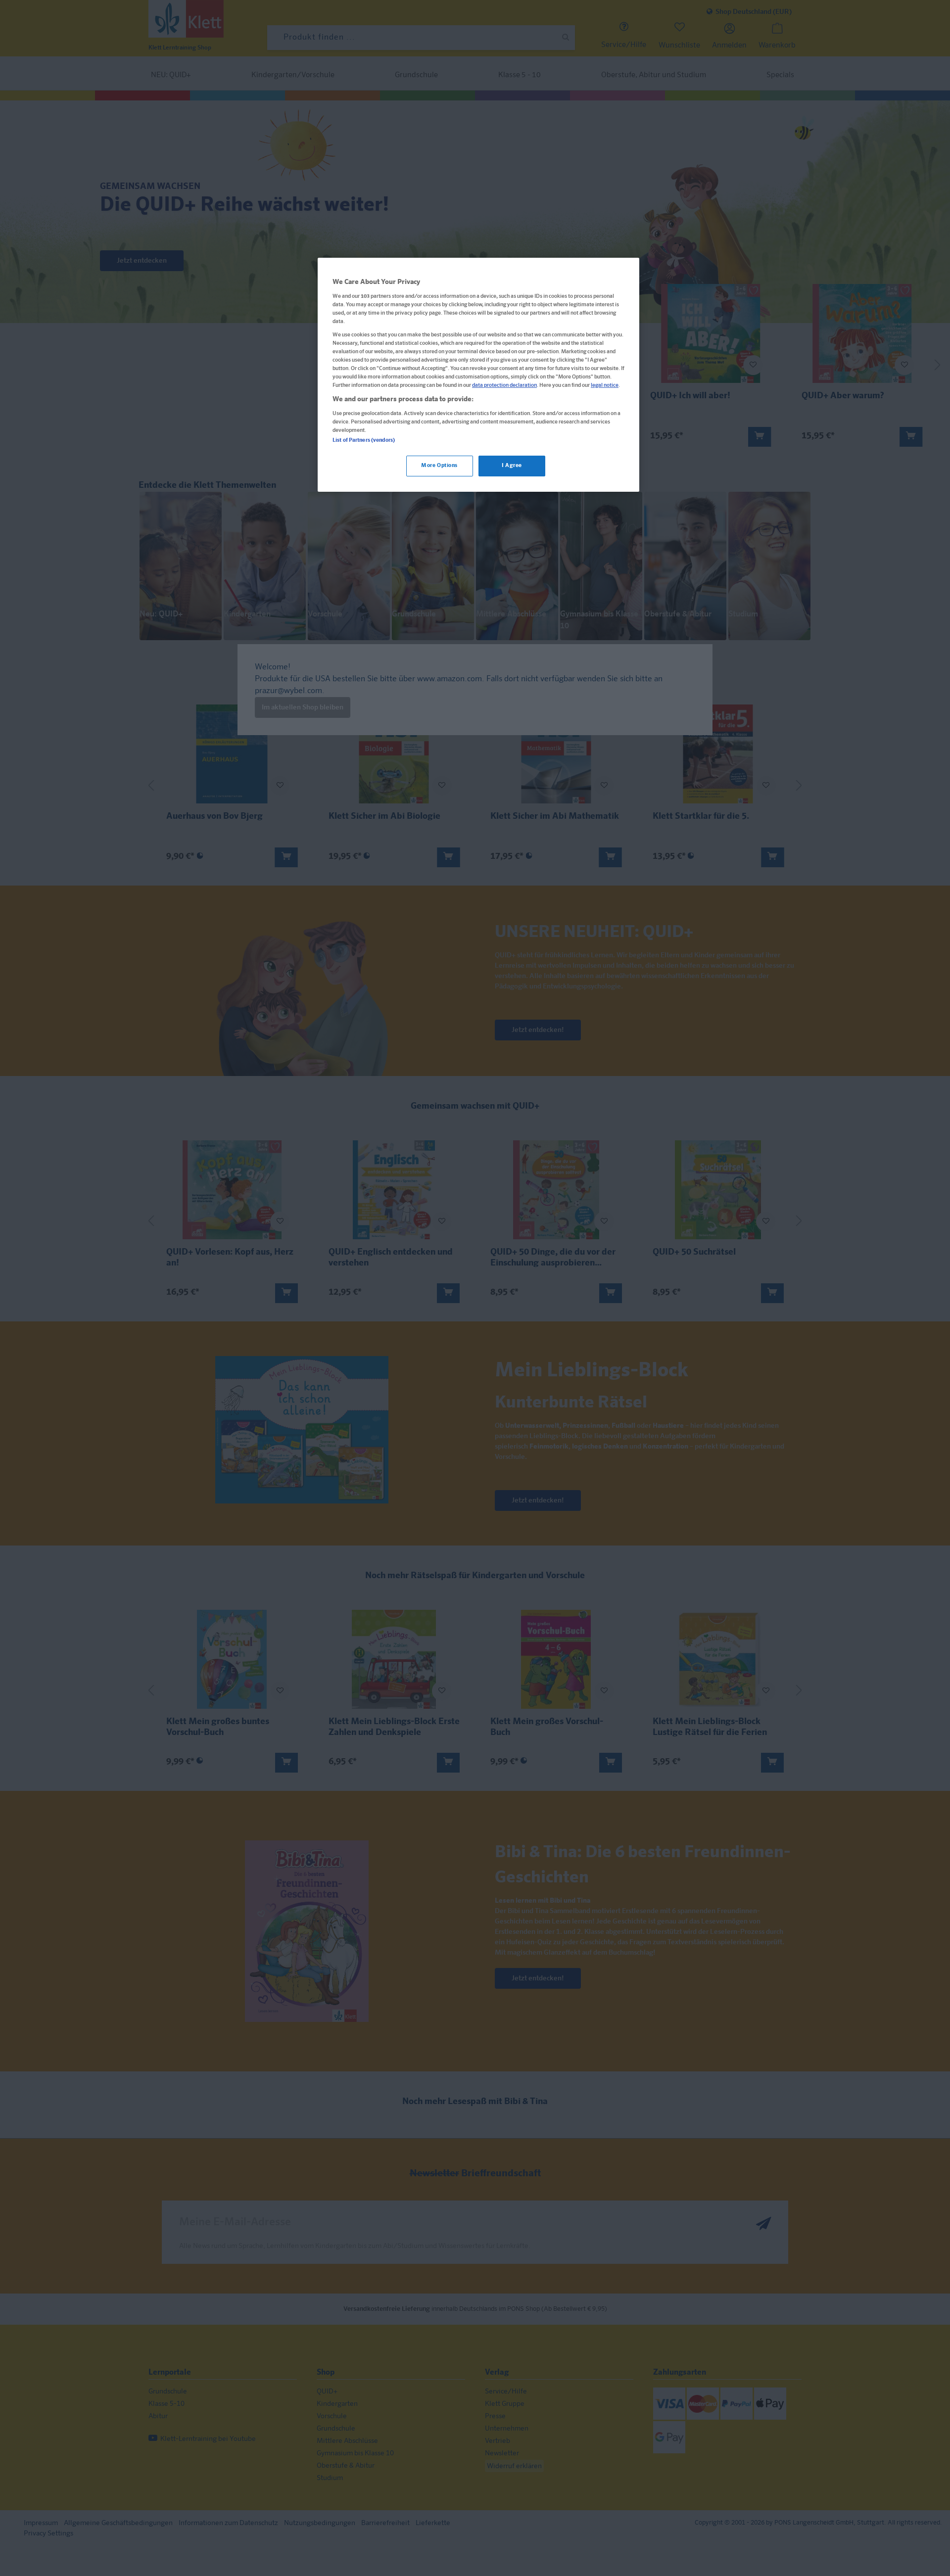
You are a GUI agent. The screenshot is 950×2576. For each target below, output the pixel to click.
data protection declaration (504, 385)
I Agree (512, 466)
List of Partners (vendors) (364, 440)
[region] (478, 375)
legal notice (605, 385)
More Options (439, 466)
